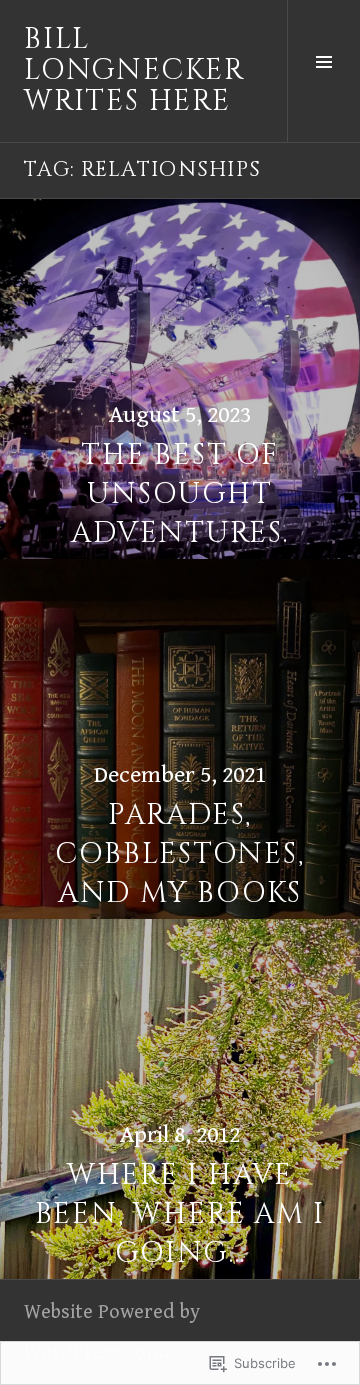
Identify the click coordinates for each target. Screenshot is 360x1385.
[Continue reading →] (180, 379)
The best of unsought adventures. (180, 494)
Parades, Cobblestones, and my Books (179, 854)
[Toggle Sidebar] (323, 71)
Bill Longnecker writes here (134, 70)
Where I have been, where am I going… (180, 1214)
